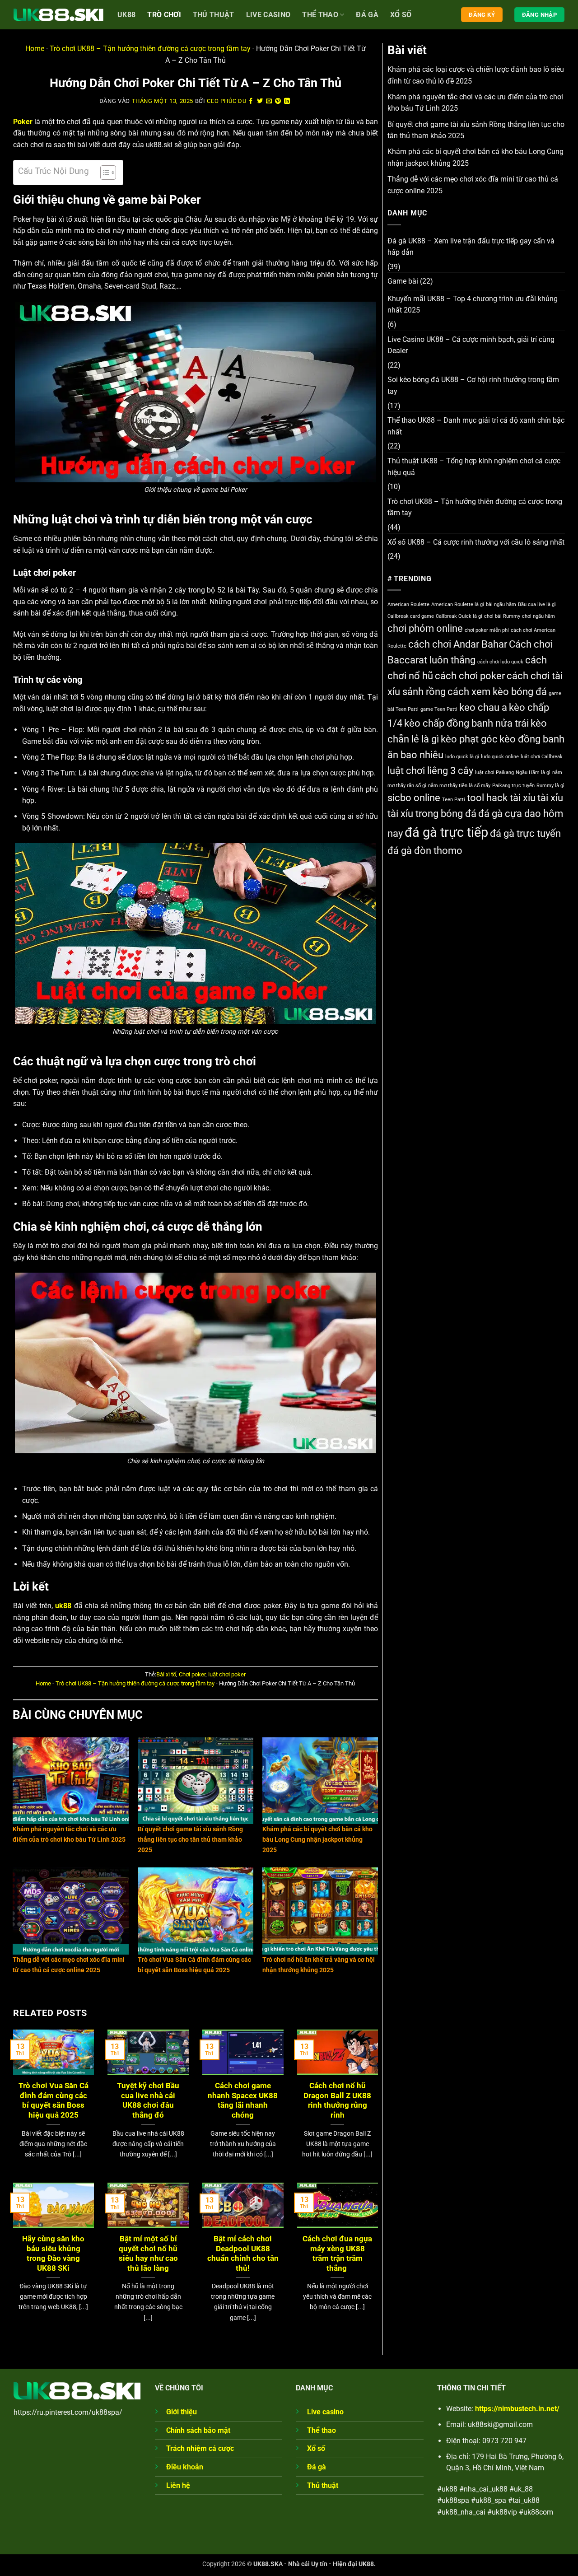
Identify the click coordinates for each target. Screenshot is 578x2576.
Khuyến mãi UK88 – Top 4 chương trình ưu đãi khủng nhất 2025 (473, 305)
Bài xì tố (166, 1674)
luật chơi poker (227, 1674)
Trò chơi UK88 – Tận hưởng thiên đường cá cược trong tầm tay (150, 49)
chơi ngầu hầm (538, 616)
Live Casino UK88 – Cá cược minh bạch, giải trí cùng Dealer (471, 345)
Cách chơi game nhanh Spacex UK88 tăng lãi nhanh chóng (243, 2100)
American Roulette (408, 604)
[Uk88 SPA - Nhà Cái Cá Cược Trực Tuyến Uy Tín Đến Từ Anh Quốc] (59, 15)
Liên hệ (178, 2485)
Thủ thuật (323, 2485)
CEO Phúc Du (226, 101)
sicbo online (414, 798)
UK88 (126, 15)
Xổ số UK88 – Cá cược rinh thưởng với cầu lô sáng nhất (476, 542)
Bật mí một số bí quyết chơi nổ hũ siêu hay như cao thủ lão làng (148, 2254)
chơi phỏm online (425, 628)
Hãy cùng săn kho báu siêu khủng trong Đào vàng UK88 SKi (53, 2254)
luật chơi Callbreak (542, 757)
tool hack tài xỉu (501, 798)
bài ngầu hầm (501, 604)
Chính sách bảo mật (198, 2430)
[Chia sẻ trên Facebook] (251, 101)
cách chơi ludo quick (500, 662)
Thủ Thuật (214, 15)
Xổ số (401, 15)
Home (35, 49)
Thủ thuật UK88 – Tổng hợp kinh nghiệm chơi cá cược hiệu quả (474, 467)
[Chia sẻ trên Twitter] (260, 101)
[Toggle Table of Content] (104, 173)
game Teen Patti (439, 709)
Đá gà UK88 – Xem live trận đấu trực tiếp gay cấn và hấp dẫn (471, 247)
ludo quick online (500, 757)
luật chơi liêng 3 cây (430, 771)
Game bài (403, 281)
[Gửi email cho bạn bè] (269, 101)
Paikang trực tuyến (513, 786)
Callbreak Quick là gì (459, 616)
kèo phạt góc (469, 739)
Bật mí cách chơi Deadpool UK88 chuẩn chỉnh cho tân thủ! (243, 2254)
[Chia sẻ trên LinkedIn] (287, 101)
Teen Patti (454, 800)
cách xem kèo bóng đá (497, 692)
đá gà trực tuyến (525, 833)
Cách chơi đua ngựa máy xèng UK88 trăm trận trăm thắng (337, 2254)
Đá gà (367, 15)
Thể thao (320, 15)
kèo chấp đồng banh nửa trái (466, 723)
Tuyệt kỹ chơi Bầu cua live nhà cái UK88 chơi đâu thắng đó (148, 2100)
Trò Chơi (164, 15)
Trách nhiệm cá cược (200, 2448)
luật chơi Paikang (494, 772)
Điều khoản (185, 2467)
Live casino (268, 15)
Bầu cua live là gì (537, 604)
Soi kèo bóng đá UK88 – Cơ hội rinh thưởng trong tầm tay (473, 385)
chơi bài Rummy (502, 616)
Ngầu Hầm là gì (533, 772)
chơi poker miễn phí (487, 630)
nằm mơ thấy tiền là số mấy (459, 786)
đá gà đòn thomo (425, 851)
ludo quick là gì (462, 757)
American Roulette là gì (458, 604)
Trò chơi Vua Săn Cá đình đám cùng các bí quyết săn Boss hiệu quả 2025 (54, 2100)
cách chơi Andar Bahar (458, 644)
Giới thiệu (182, 2412)
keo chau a (483, 707)
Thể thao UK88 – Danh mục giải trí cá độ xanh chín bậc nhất (476, 426)
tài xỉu (550, 798)
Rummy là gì (550, 786)
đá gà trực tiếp (446, 832)
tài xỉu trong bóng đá (432, 814)
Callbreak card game (411, 616)
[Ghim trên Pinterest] (278, 101)
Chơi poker (192, 1674)
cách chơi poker (470, 676)
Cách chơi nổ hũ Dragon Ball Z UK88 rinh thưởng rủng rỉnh (337, 2100)
